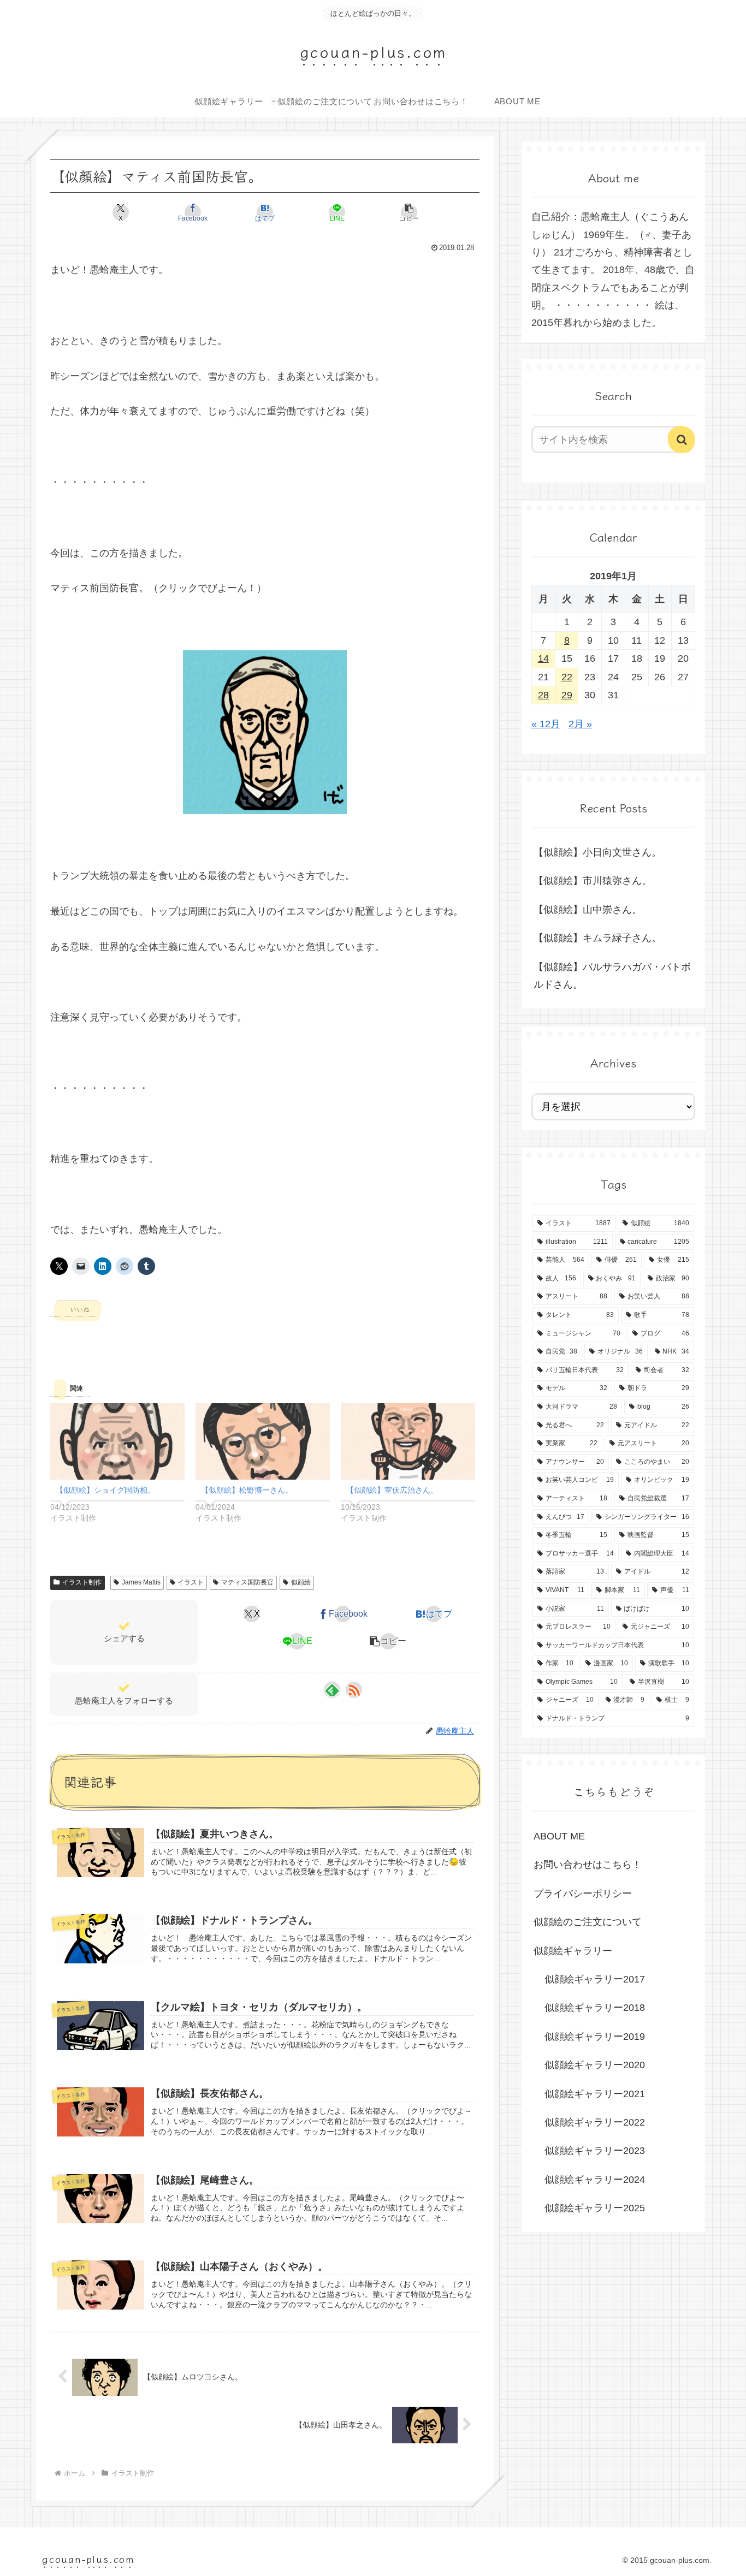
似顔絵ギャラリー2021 (595, 2094)
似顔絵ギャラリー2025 (595, 2208)
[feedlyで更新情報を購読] (332, 1690)
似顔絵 (301, 1582)
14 (543, 658)
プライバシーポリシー (583, 1894)
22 (567, 677)
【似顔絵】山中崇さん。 (588, 910)
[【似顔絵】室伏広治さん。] (408, 1442)
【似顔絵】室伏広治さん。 (392, 1490)
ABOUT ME (559, 1836)
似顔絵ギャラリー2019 (595, 2037)
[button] (409, 212)
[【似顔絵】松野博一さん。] (263, 1442)
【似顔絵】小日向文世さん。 (597, 852)
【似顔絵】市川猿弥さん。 (593, 881)
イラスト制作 (82, 1582)
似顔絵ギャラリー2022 (595, 2122)
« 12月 (546, 724)
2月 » (580, 724)
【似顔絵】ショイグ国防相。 (105, 1490)
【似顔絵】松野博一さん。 (247, 1490)
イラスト (191, 1582)
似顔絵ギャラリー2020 (595, 2065)
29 (567, 695)
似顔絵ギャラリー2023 (595, 2151)
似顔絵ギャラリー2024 (595, 2180)
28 (543, 695)
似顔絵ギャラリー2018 (595, 2008)
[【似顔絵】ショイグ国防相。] (117, 1442)
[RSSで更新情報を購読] (354, 1690)
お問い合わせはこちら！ (588, 1865)
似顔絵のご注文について (588, 1922)
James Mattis (141, 1582)
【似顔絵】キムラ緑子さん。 (597, 938)
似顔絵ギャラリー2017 (595, 1979)
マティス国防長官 (247, 1582)
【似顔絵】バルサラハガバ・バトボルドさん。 (612, 976)
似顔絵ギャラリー (573, 1951)
